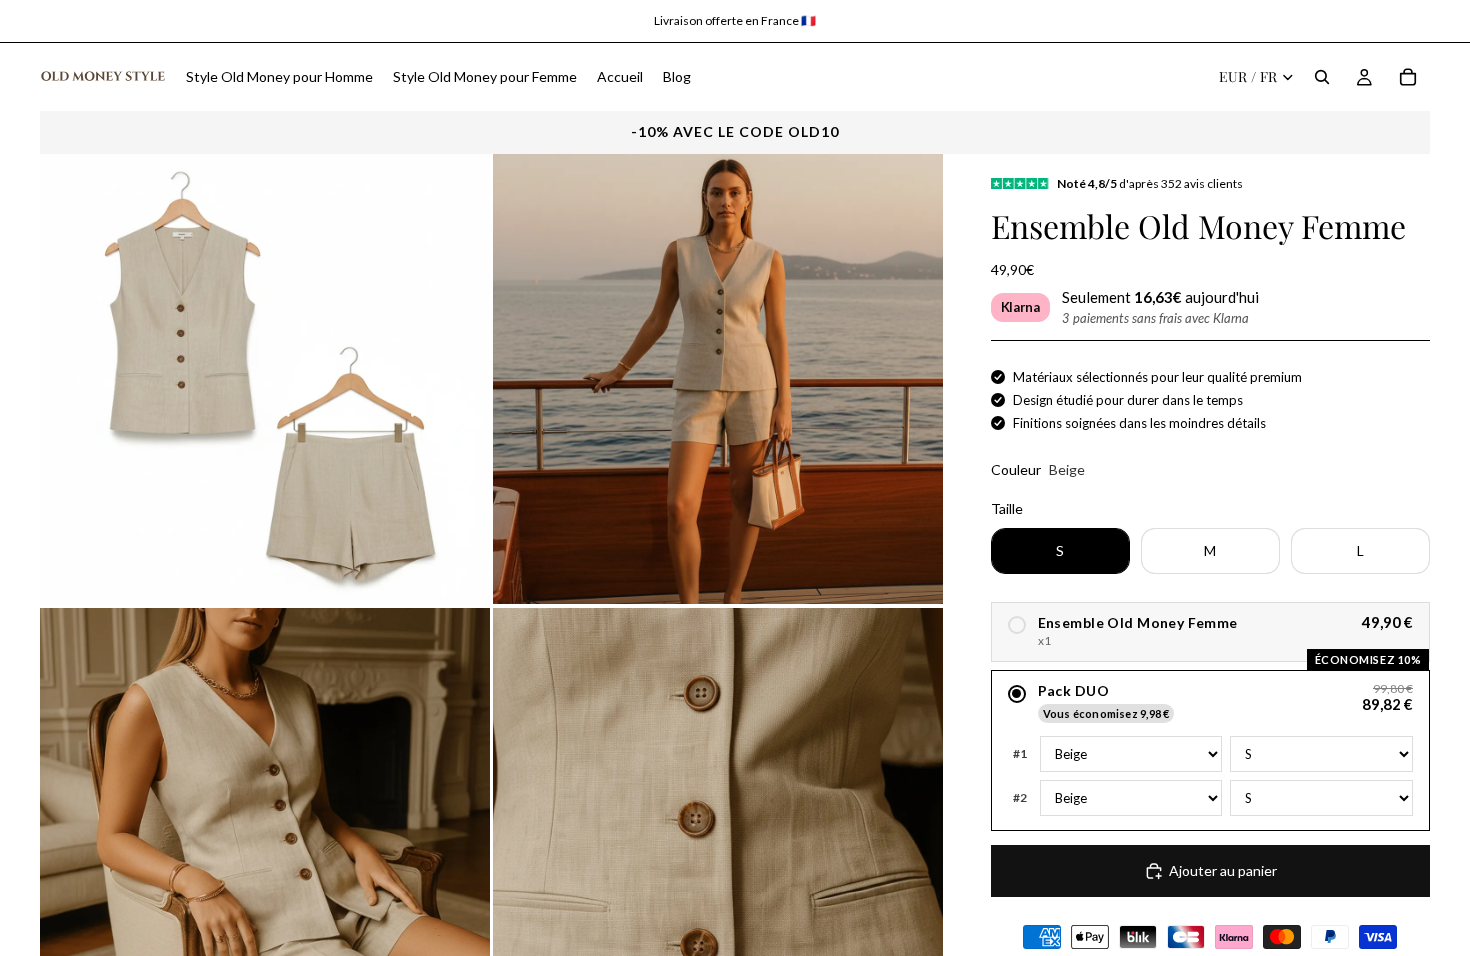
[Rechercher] (1322, 77)
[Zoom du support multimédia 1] (265, 379)
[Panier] (1408, 77)
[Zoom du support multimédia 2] (718, 379)
